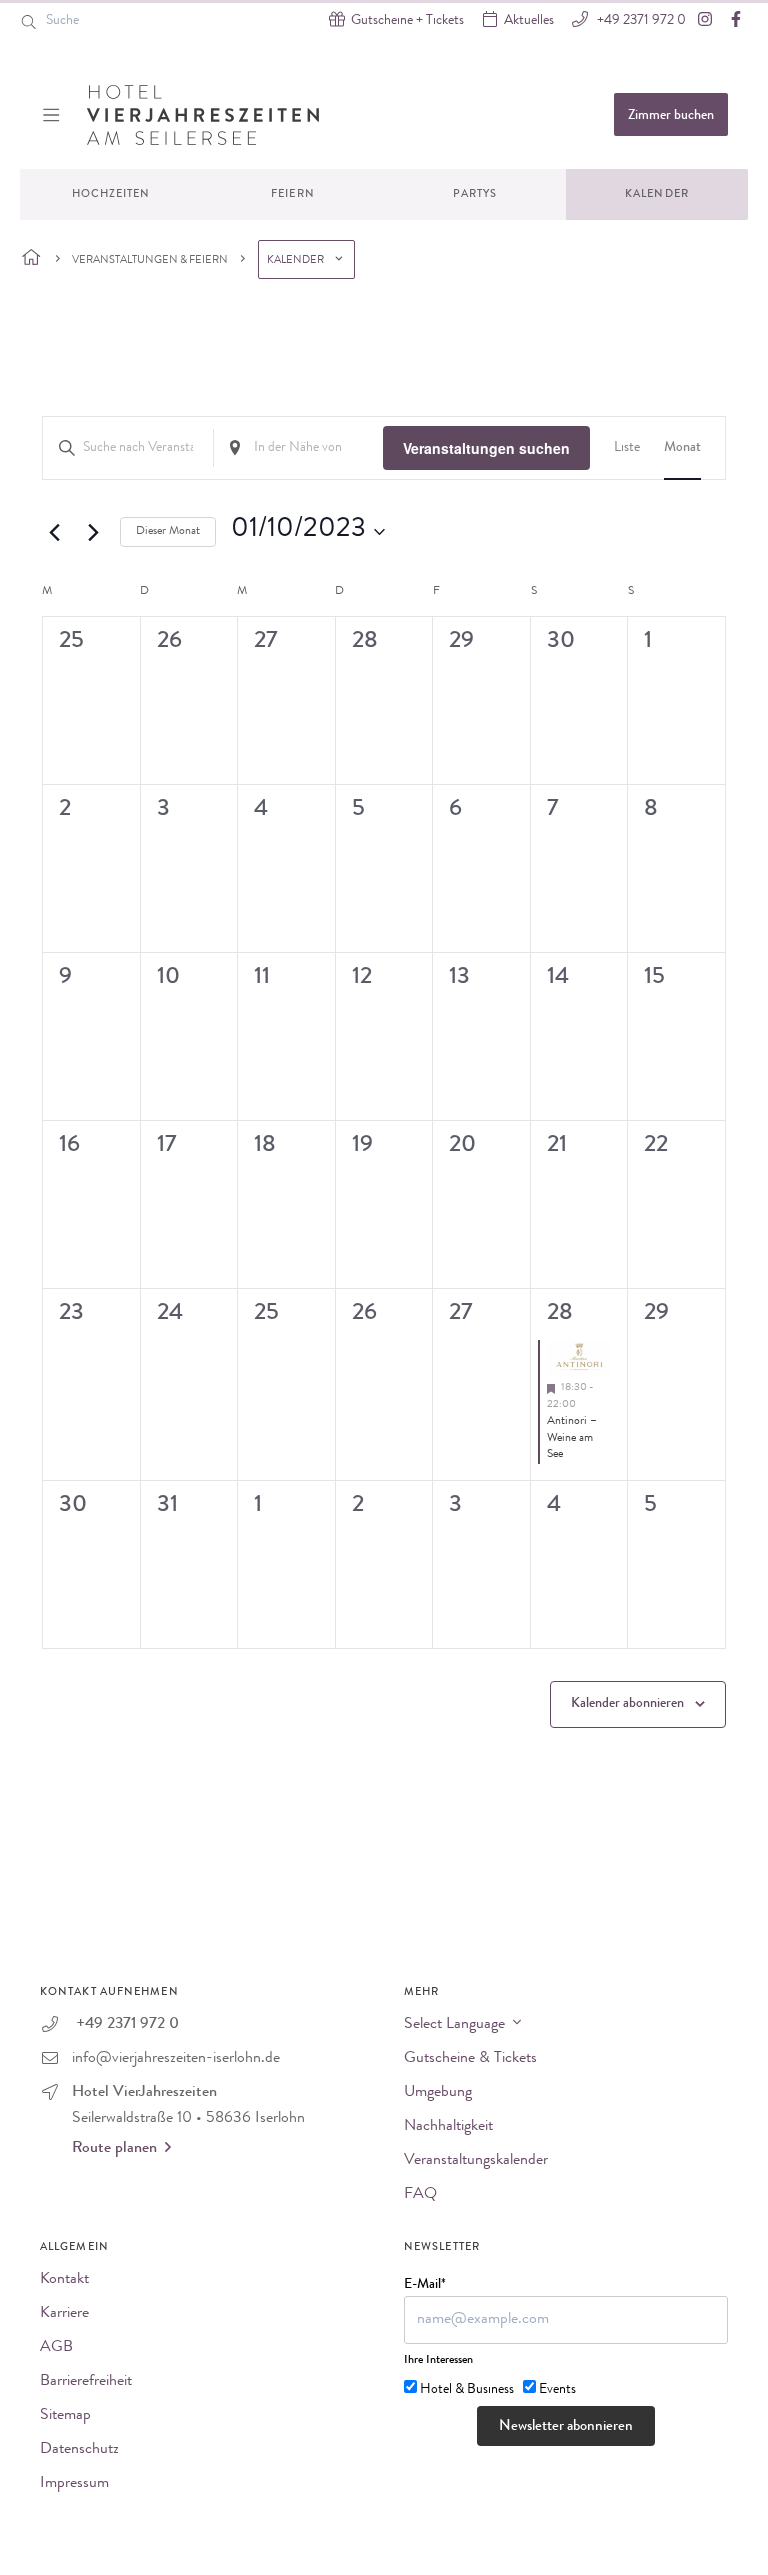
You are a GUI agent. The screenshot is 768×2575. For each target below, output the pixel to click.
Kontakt (64, 2280)
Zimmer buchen (671, 116)
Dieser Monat (168, 532)
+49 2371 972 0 (640, 21)
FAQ (420, 2195)
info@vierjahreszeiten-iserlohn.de (176, 2059)
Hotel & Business (467, 2390)
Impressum (74, 2484)
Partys (475, 194)
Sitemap (65, 2416)
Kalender (657, 194)
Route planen (114, 2149)
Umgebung (438, 2093)
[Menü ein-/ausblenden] (53, 115)
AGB (56, 2348)
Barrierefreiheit (86, 2382)
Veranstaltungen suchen (486, 448)
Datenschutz (79, 2450)
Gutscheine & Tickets (470, 2059)
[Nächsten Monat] (93, 532)
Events (557, 2390)
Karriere (64, 2314)
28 (560, 1314)
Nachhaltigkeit (448, 2127)
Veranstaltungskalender (476, 2161)
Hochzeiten (111, 194)
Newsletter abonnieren (566, 2427)
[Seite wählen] (31, 259)
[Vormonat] (54, 532)
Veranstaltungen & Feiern (150, 260)
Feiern (293, 194)
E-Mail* (425, 2285)
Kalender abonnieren (627, 1704)
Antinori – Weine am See (572, 1438)
